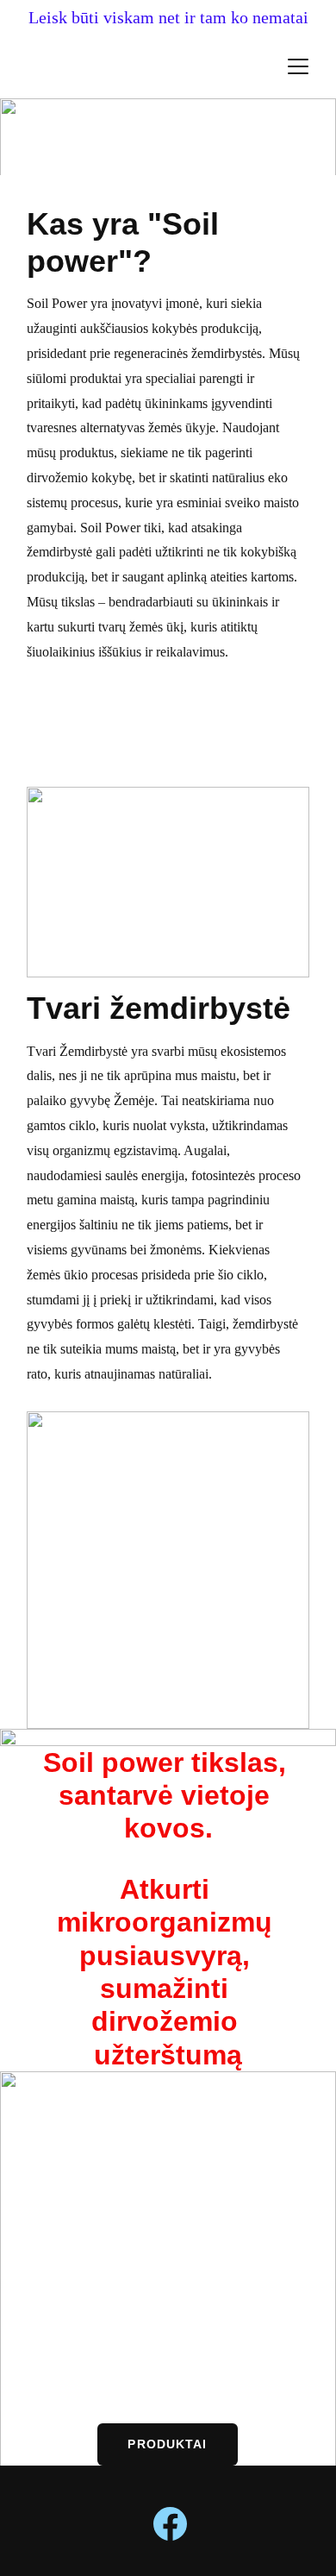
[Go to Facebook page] (170, 2524)
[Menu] (298, 66)
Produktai (167, 2444)
